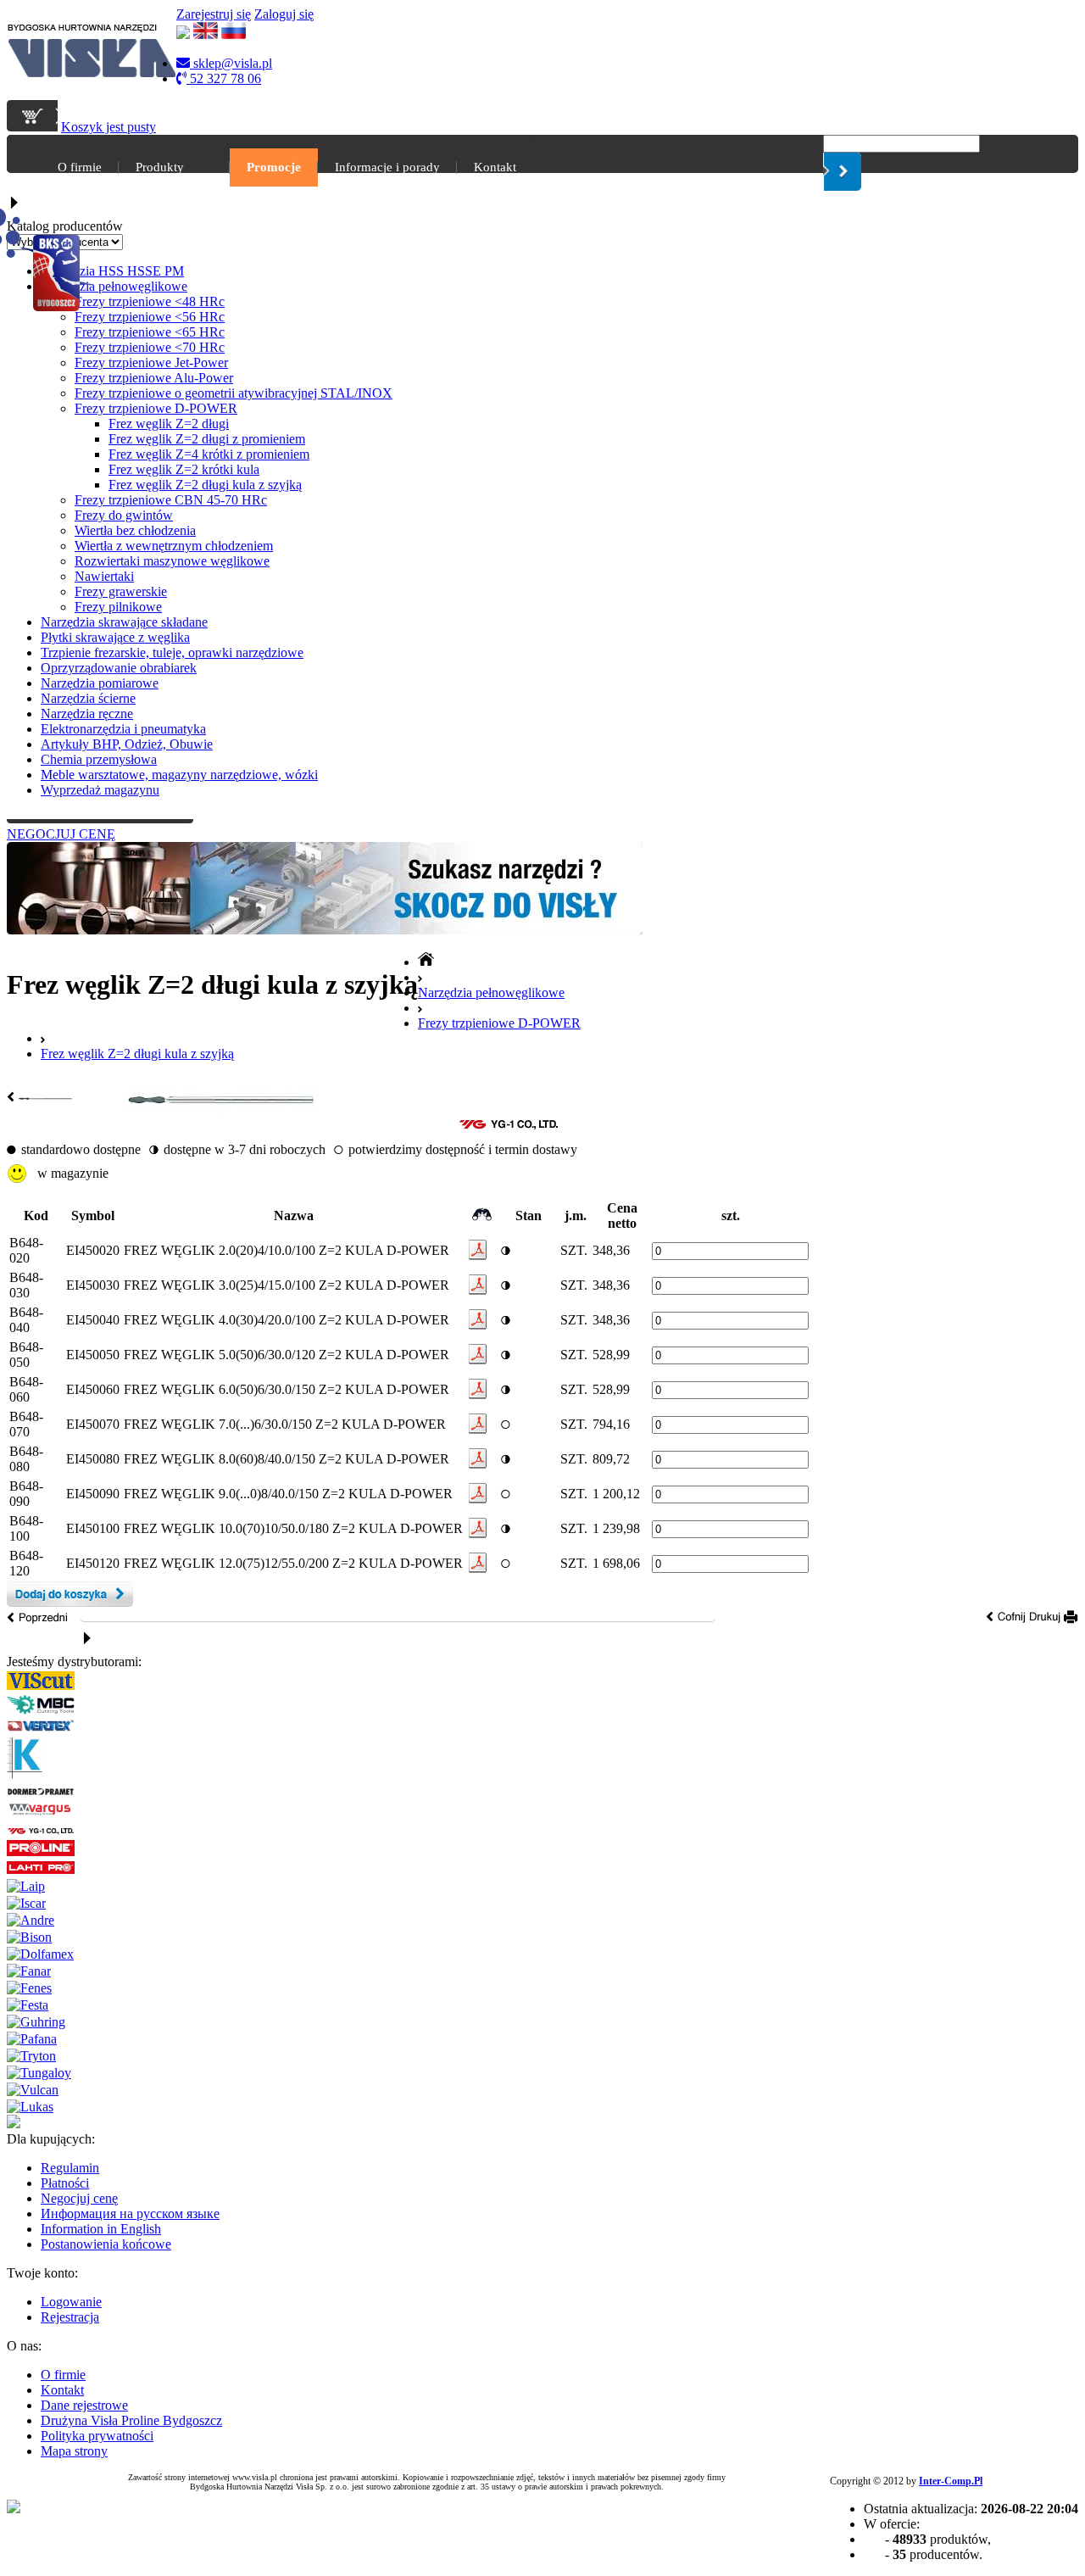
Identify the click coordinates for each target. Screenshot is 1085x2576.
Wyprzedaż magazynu (100, 790)
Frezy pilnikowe (118, 607)
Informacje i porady (387, 167)
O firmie (80, 167)
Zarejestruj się (214, 14)
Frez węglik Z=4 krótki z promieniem (209, 454)
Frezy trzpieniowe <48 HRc (150, 301)
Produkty (160, 167)
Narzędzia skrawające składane (124, 622)
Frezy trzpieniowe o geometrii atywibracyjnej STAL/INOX (234, 393)
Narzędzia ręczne (87, 714)
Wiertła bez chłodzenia (135, 530)
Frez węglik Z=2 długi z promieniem (207, 439)
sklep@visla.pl (231, 63)
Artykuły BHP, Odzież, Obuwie (127, 744)
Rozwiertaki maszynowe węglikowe (172, 561)
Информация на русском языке (130, 2214)
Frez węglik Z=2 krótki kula (184, 469)
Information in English (101, 2229)
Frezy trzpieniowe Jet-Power (151, 362)
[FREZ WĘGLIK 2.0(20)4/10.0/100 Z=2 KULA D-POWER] (220, 1110)
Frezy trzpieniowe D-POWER (156, 408)
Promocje (274, 167)
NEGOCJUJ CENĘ (61, 834)
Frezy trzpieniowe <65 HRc (150, 332)
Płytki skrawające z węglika (115, 637)
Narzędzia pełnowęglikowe (114, 286)
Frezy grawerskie (121, 591)
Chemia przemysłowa (99, 759)
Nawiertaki (104, 576)
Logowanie (71, 2302)
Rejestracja (70, 2317)
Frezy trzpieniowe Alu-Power (154, 378)
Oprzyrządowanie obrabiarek (119, 668)
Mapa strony (74, 2451)
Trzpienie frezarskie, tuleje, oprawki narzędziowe (172, 652)
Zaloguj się (284, 14)
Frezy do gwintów (124, 515)
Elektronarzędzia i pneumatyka (123, 729)
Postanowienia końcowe (106, 2244)
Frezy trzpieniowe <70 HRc (150, 347)
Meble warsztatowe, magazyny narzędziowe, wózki (179, 775)
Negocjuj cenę (79, 2198)
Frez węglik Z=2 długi (169, 424)
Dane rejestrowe (84, 2405)
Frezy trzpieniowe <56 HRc (150, 317)
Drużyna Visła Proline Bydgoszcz (131, 2420)
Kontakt (495, 167)
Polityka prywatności (97, 2436)
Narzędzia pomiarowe (100, 683)
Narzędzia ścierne (88, 698)
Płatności (65, 2183)
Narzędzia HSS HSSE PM (112, 271)
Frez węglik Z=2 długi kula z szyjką (205, 485)
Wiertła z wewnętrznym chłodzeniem (174, 546)
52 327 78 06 (224, 78)
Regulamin (70, 2168)
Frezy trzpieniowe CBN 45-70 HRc (171, 500)
